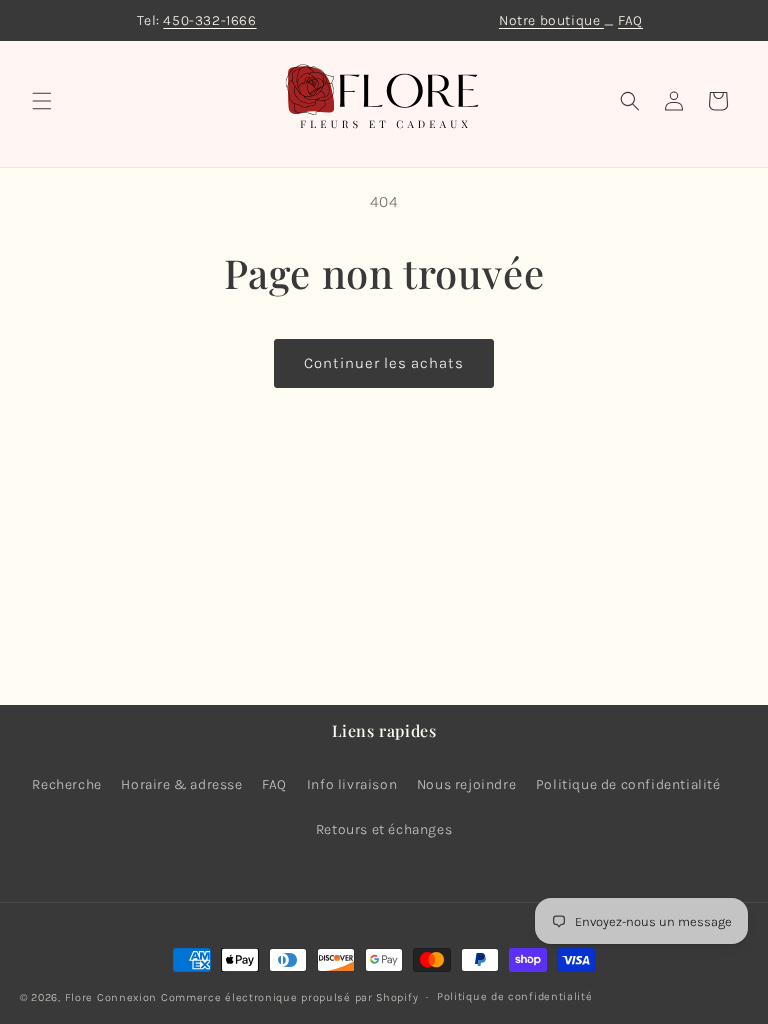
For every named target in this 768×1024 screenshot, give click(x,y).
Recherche (66, 784)
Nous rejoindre (466, 784)
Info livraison (352, 784)
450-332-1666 (209, 20)
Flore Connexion (111, 997)
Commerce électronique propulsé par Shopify (289, 997)
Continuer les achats (384, 363)
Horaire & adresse (181, 784)
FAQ (630, 20)
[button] (42, 101)
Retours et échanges (384, 829)
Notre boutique (551, 20)
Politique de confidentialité (628, 784)
